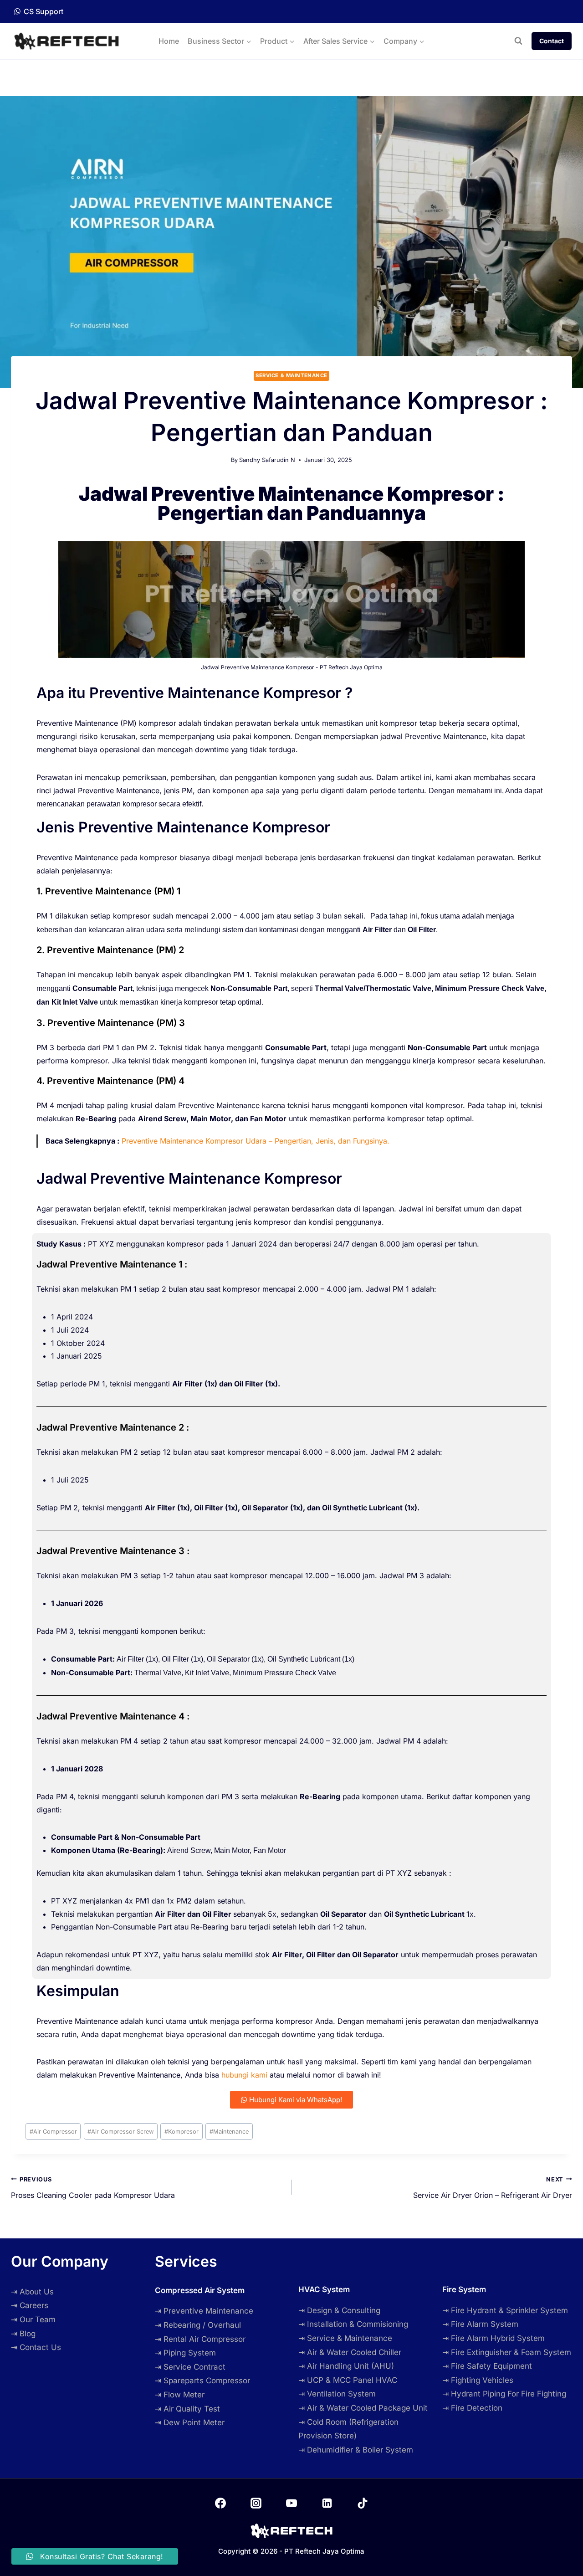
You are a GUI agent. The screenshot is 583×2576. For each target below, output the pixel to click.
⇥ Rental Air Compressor (200, 2339)
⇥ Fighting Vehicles (478, 2380)
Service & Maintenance (291, 375)
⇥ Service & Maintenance (345, 2338)
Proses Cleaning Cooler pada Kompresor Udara (93, 2188)
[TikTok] (363, 2503)
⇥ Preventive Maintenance (204, 2311)
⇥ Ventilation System (337, 2394)
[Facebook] (220, 2503)
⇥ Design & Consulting (339, 2310)
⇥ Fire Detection (472, 2408)
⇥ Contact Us (36, 2347)
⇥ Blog (23, 2334)
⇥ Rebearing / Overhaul (198, 2325)
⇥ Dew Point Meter (190, 2422)
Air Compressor (53, 2132)
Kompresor (182, 2132)
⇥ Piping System (185, 2353)
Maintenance (229, 2132)
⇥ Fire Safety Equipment (487, 2366)
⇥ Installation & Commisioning (353, 2324)
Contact (552, 41)
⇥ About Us (32, 2292)
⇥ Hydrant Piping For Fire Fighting (504, 2394)
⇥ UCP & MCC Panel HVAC (348, 2380)
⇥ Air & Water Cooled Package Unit (363, 2408)
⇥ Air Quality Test (187, 2409)
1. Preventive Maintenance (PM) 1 (108, 891)
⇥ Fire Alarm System (480, 2324)
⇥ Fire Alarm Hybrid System (494, 2338)
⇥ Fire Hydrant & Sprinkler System (505, 2310)
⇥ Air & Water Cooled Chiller (350, 2352)
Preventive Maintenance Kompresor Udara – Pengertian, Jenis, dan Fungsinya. (256, 1141)
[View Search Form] (518, 41)
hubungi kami (244, 2075)
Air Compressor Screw (120, 2132)
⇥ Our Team (33, 2319)
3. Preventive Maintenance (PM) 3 (111, 1023)
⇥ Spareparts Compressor (202, 2381)
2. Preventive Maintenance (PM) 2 (110, 950)
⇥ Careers (30, 2305)
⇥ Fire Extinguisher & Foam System (507, 2352)
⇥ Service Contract (190, 2367)
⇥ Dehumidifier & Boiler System (356, 2450)
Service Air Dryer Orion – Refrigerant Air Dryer (493, 2188)
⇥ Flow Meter (180, 2395)
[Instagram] (256, 2503)
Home (169, 41)
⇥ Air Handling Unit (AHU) (346, 2366)
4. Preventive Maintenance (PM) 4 (110, 1081)
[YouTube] (291, 2503)
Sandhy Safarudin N (267, 460)
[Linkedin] (327, 2503)
